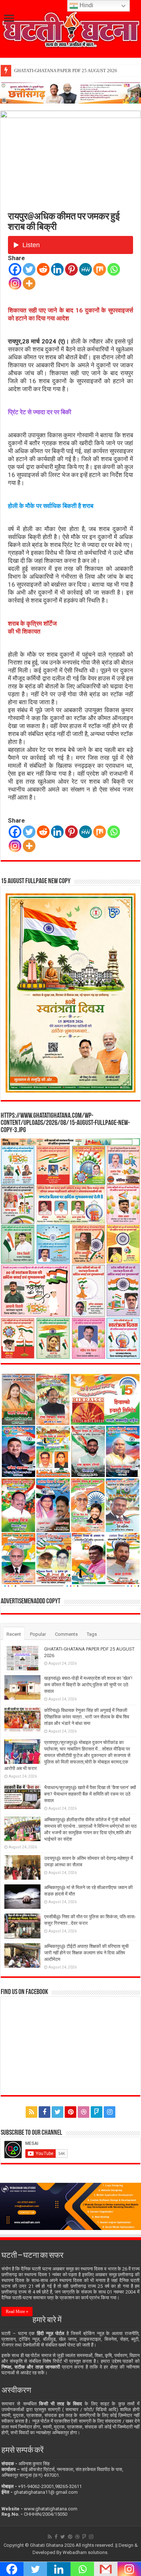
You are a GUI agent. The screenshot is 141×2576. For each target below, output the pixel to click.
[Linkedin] (57, 269)
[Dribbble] (84, 2112)
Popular (38, 1634)
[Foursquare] (97, 2112)
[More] (29, 283)
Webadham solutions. (86, 2552)
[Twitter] (29, 269)
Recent (14, 1634)
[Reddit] (43, 269)
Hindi (86, 5)
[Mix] (100, 269)
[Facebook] (15, 269)
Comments (66, 1634)
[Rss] (31, 2112)
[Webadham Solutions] (70, 2206)
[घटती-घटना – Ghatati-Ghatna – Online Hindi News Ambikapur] (70, 28)
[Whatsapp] (114, 269)
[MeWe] (86, 269)
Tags (92, 1634)
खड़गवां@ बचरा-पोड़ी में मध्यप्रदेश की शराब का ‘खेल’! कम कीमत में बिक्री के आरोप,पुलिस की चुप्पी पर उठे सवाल (88, 1685)
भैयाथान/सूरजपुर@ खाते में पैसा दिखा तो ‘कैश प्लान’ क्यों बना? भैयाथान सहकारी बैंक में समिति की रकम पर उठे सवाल (90, 1794)
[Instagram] (15, 283)
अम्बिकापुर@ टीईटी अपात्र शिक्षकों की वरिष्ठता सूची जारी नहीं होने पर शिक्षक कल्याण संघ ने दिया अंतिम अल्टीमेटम (86, 1953)
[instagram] (110, 2112)
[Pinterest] (71, 269)
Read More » (17, 2312)
